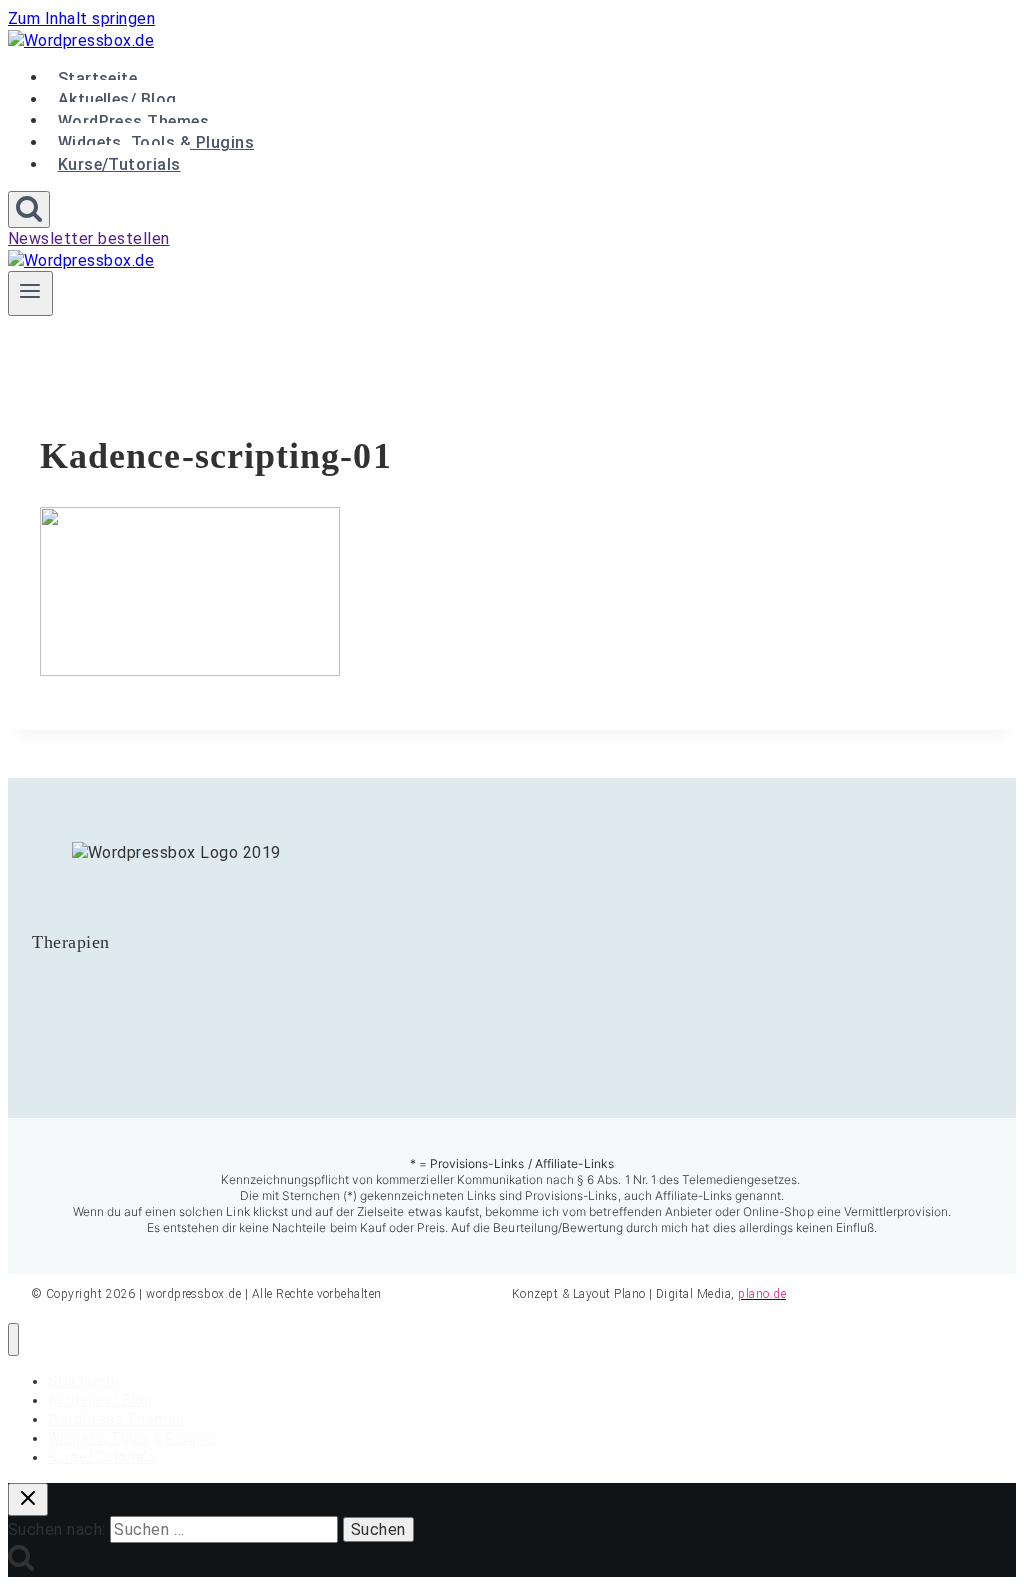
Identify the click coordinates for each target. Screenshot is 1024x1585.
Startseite (98, 77)
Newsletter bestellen (89, 238)
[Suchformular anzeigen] (29, 209)
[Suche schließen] (28, 1499)
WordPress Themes (134, 120)
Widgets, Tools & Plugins (156, 142)
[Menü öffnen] (30, 293)
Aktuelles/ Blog (117, 99)
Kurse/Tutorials (119, 164)
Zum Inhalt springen (81, 18)
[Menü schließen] (13, 1339)
